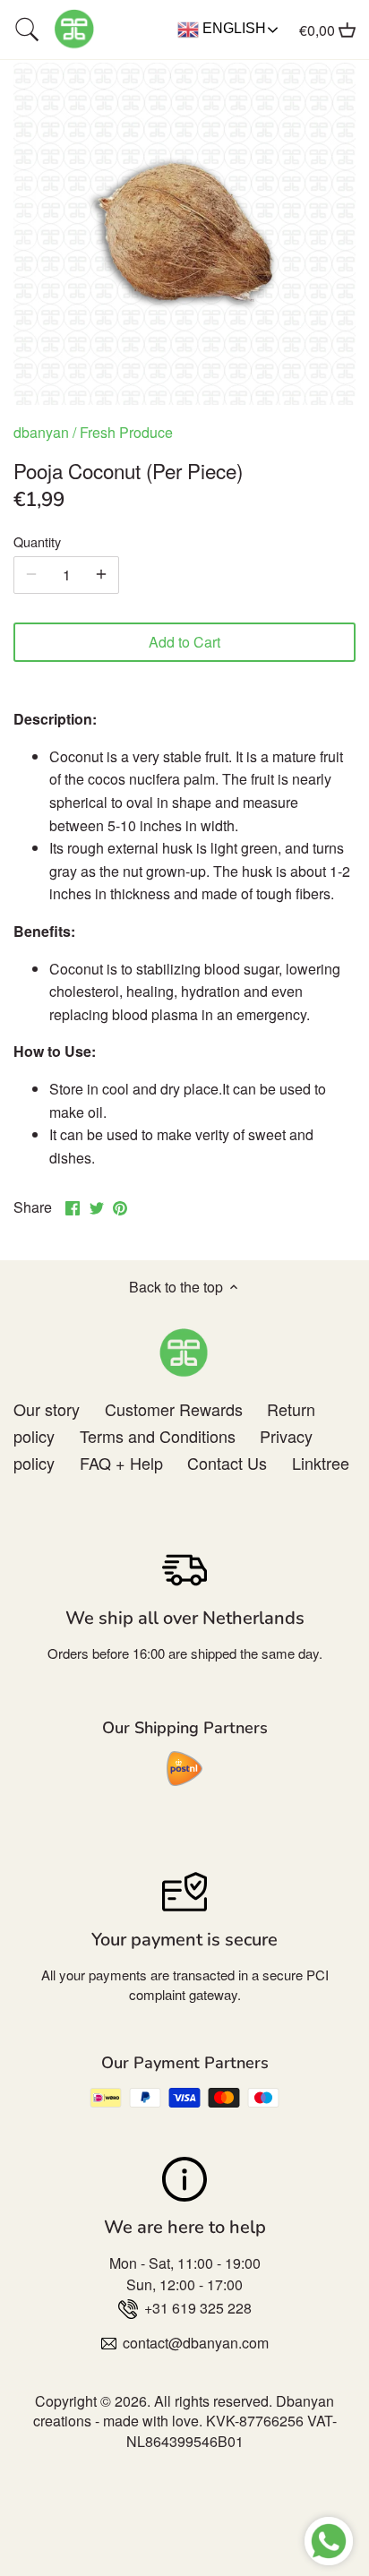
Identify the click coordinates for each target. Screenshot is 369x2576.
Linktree (321, 1463)
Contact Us (227, 1463)
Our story (47, 1409)
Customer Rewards (174, 1409)
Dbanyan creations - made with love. (184, 2411)
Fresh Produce (126, 432)
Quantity (37, 541)
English (232, 28)
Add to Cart (184, 642)
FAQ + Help (121, 1463)
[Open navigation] (27, 30)
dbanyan (41, 432)
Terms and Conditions (158, 1436)
